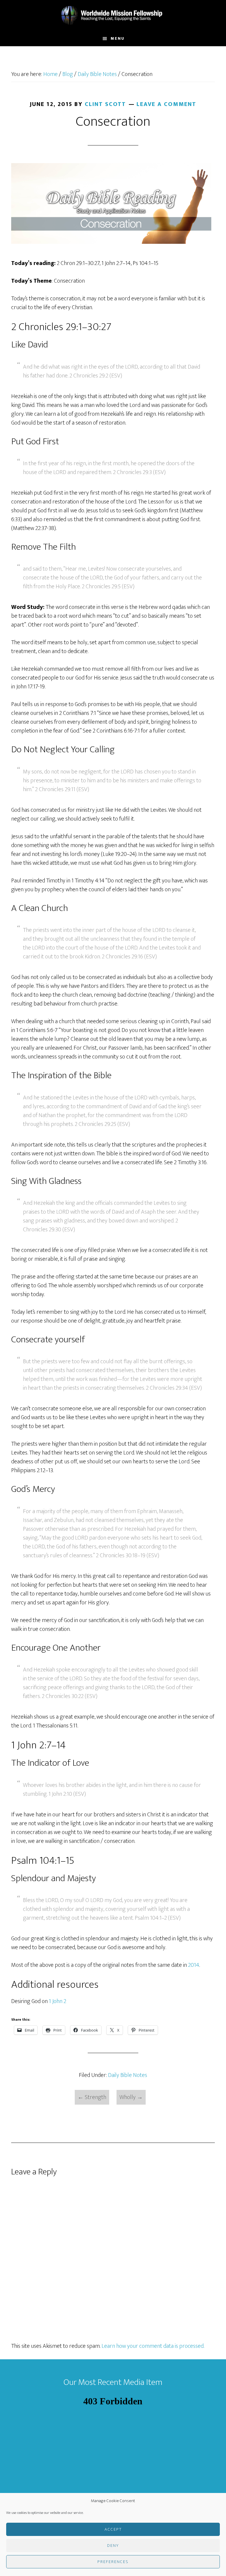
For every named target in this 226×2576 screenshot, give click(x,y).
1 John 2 (58, 2001)
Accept (113, 2529)
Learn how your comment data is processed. (153, 2346)
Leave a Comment (166, 104)
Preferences (113, 2562)
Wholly (131, 2097)
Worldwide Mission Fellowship (113, 16)
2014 (194, 1965)
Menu (118, 38)
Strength (92, 2097)
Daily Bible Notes (128, 2075)
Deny (113, 2546)
